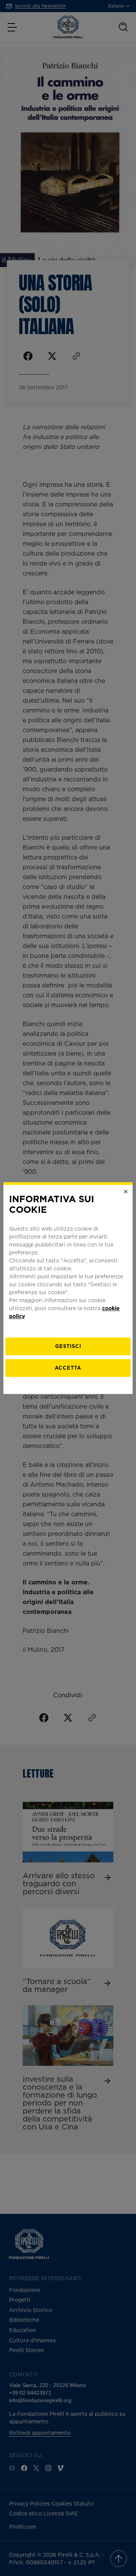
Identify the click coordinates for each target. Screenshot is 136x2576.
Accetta (68, 1368)
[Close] (126, 1192)
